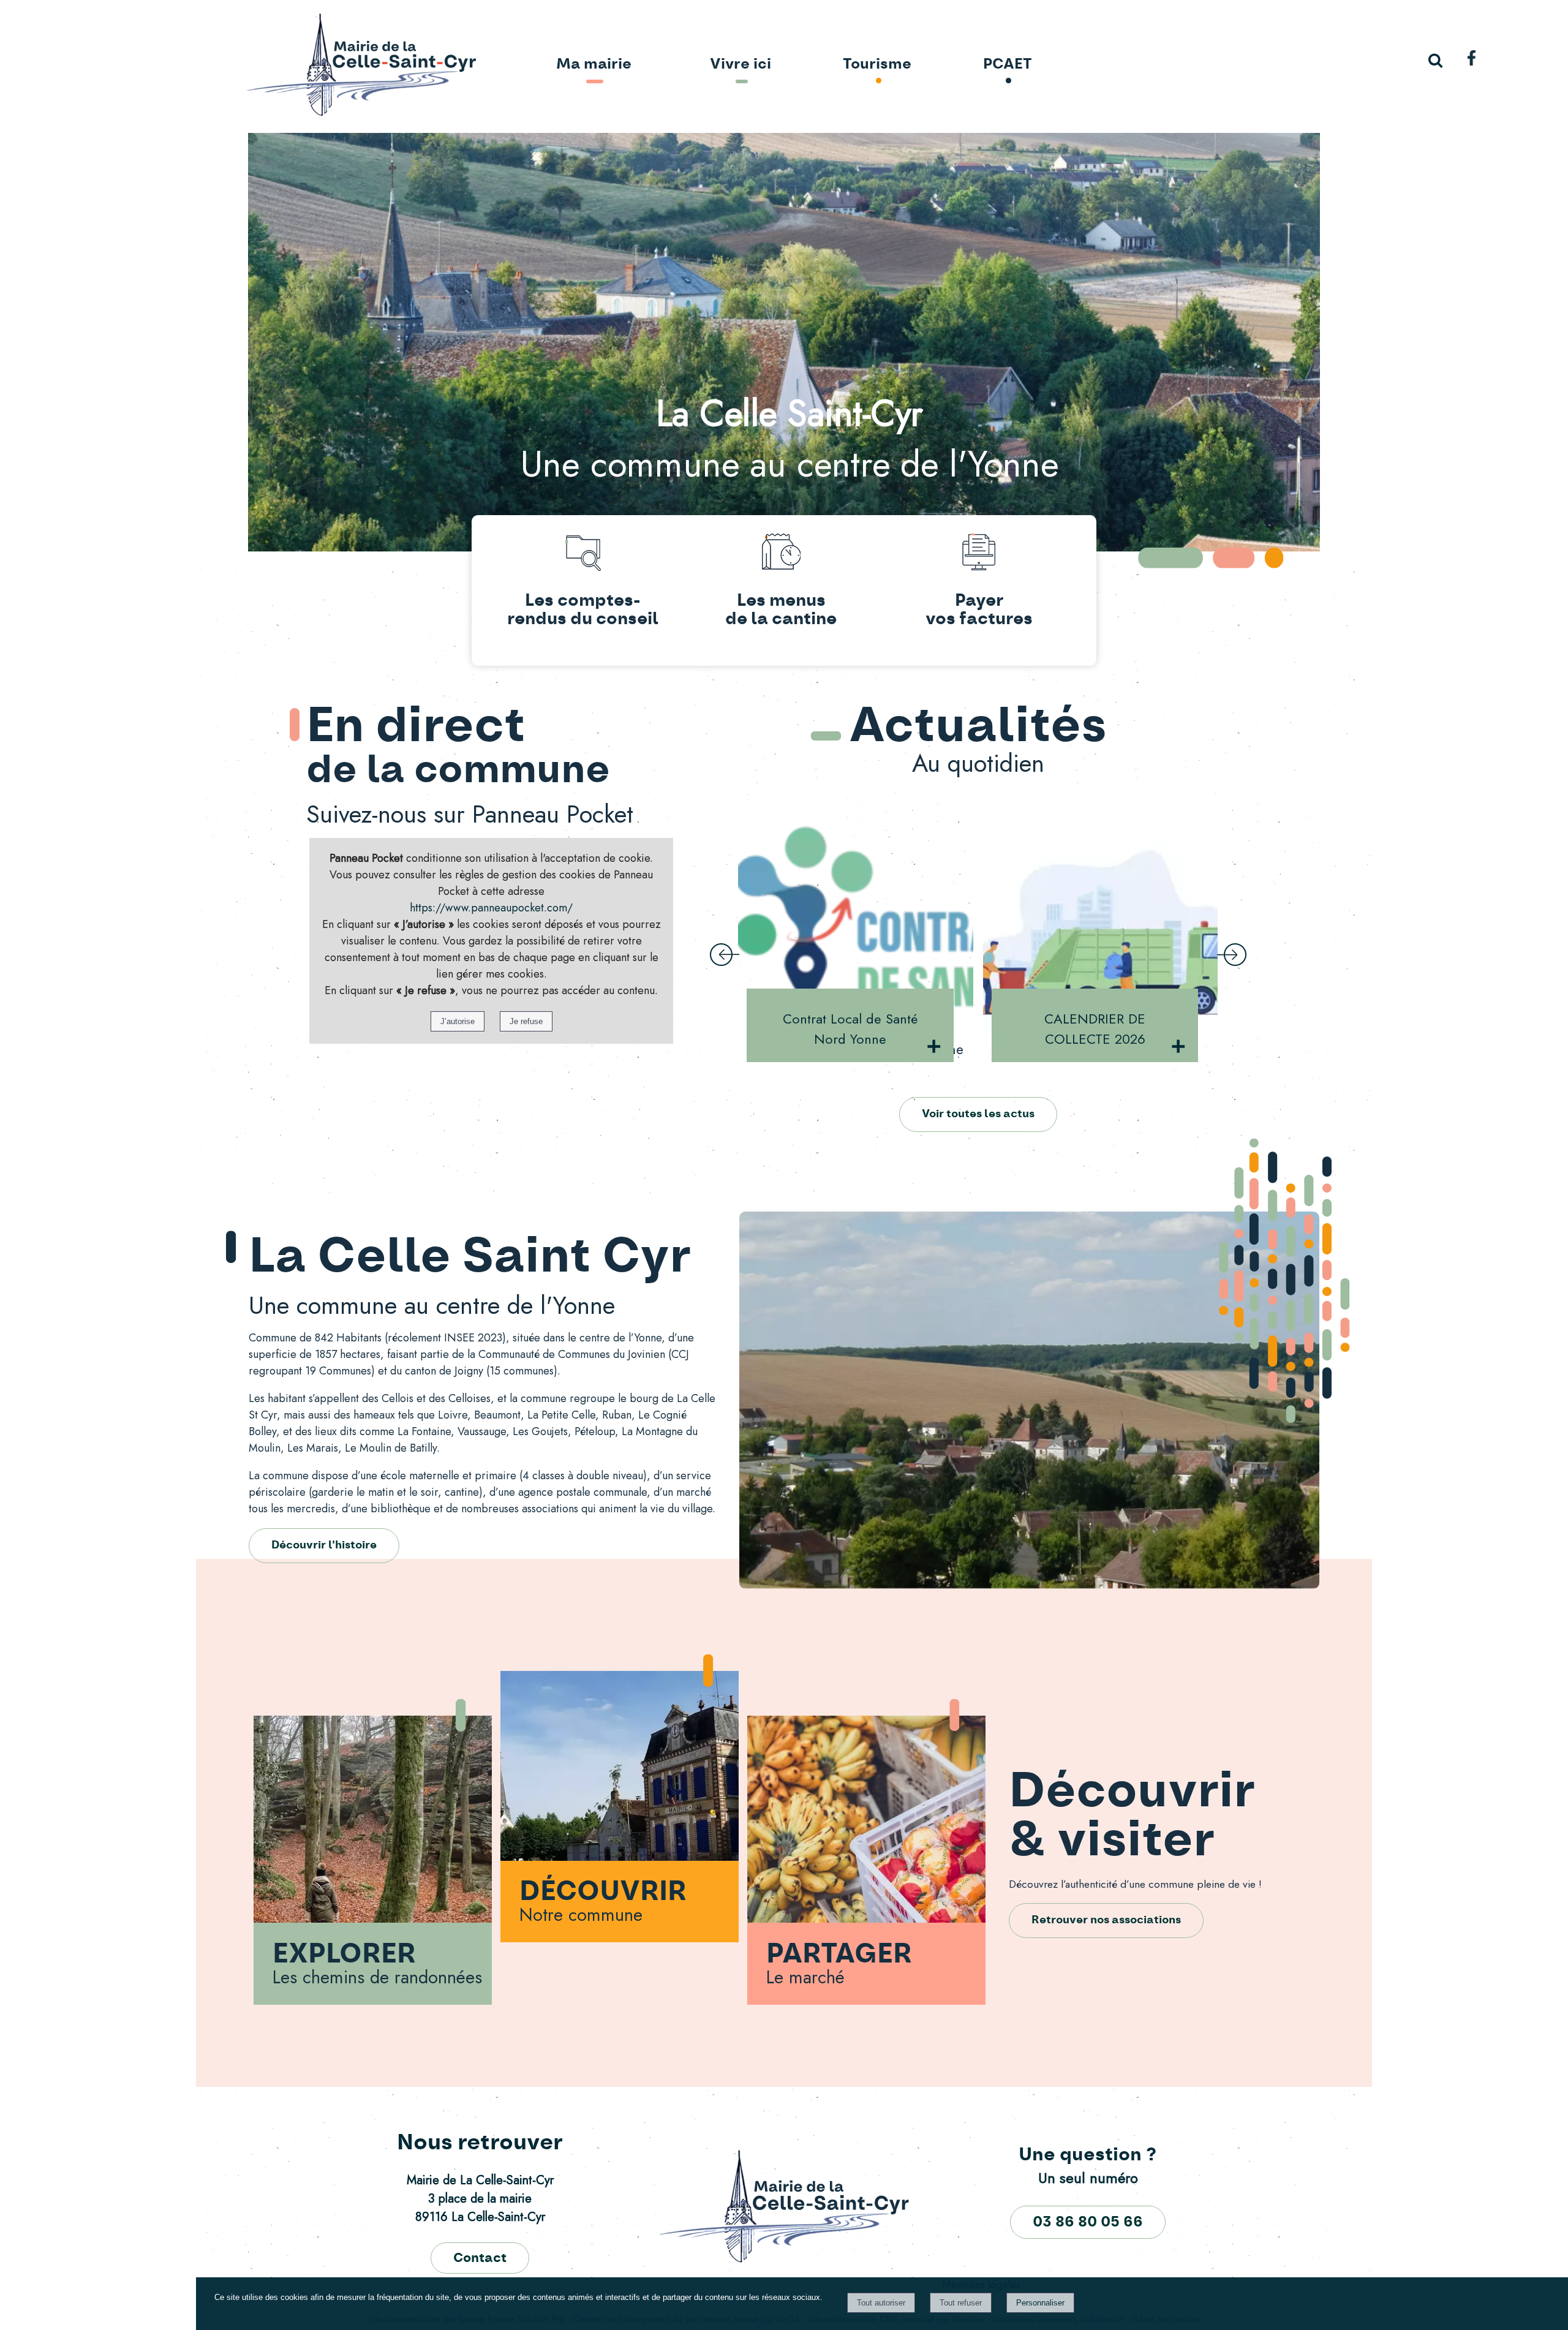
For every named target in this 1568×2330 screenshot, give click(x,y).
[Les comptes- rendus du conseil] (583, 554)
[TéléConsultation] (1101, 917)
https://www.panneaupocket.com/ (491, 908)
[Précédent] (725, 956)
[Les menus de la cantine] (781, 554)
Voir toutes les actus (978, 1114)
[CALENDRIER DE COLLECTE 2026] (856, 917)
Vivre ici (741, 64)
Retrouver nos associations (1106, 1920)
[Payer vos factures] (979, 554)
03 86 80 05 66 (1088, 2222)
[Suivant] (1232, 956)
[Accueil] (326, 66)
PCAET (1008, 64)
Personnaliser (1040, 2303)
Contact (480, 2258)
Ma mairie (594, 64)
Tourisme (877, 64)
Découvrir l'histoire (324, 1545)
